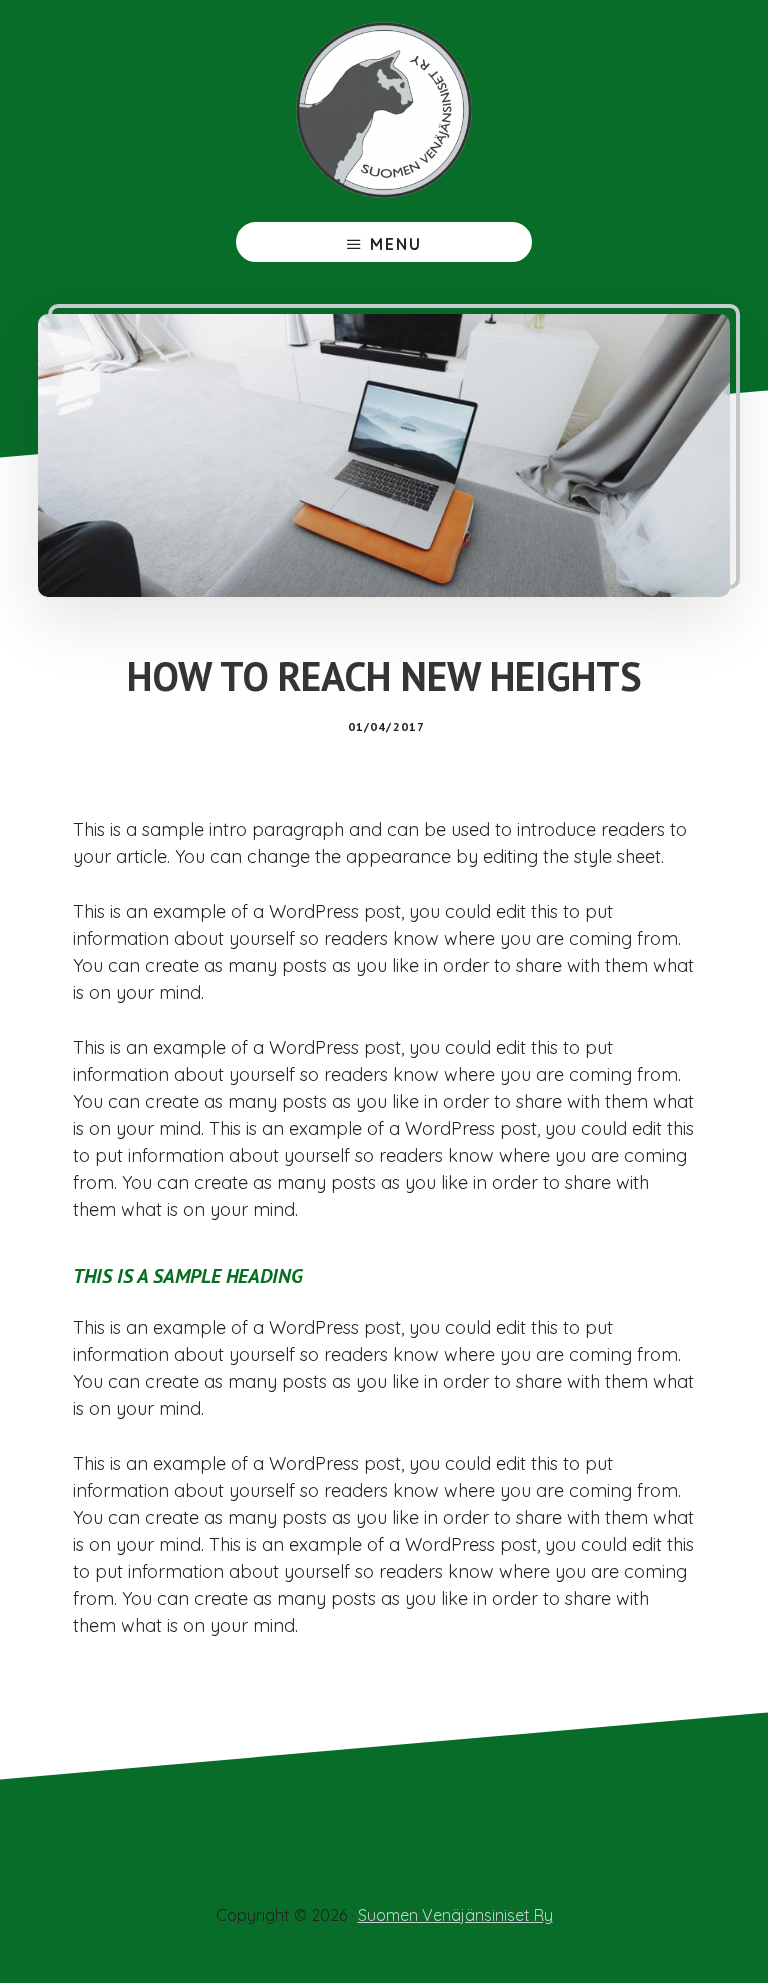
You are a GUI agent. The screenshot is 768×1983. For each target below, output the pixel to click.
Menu (396, 244)
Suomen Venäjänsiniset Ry (455, 1915)
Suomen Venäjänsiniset (384, 110)
